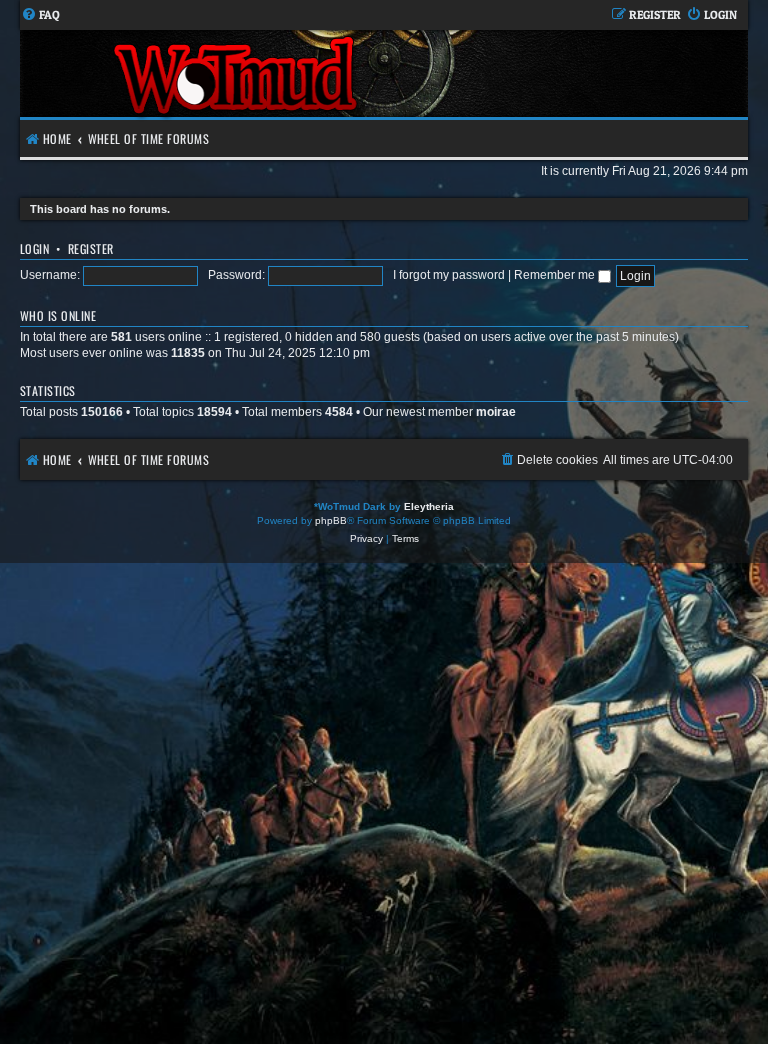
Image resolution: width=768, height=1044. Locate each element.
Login (34, 248)
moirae (496, 412)
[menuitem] (40, 15)
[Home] (237, 73)
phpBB (331, 520)
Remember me (556, 275)
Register (91, 248)
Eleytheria (429, 506)
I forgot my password (449, 275)
